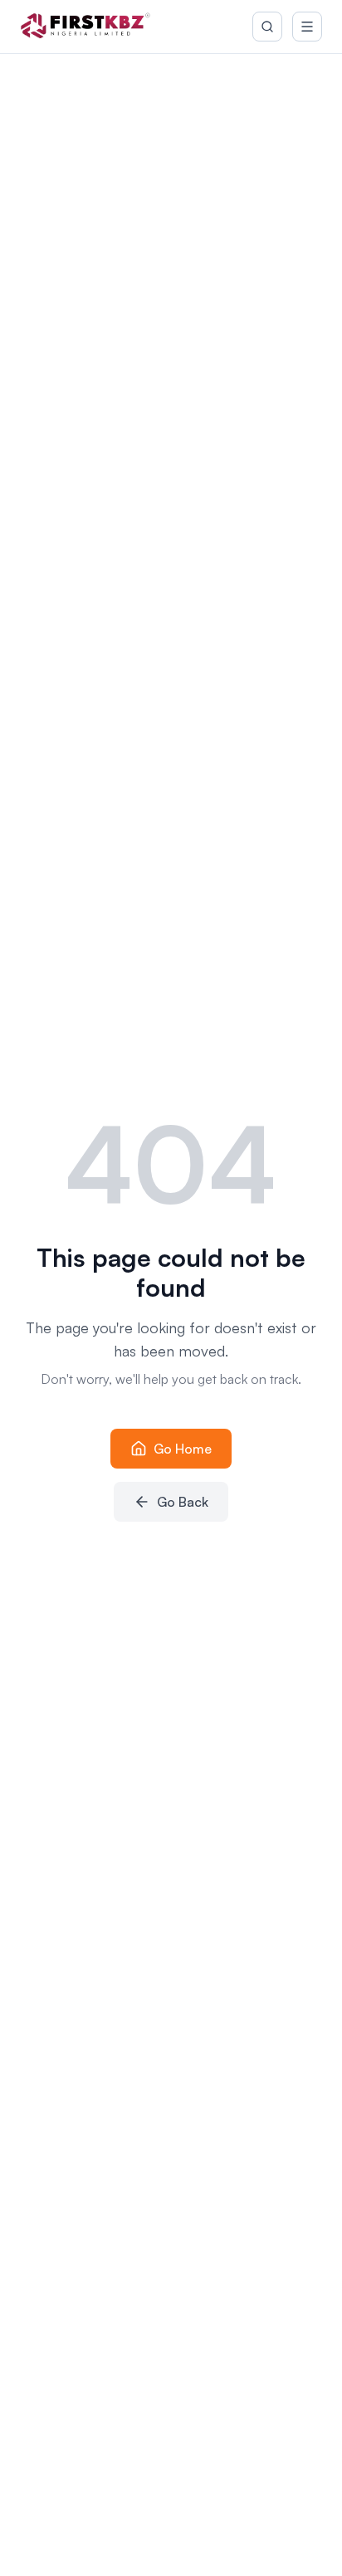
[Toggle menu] (307, 27)
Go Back (183, 1502)
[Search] (267, 27)
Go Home (183, 1449)
